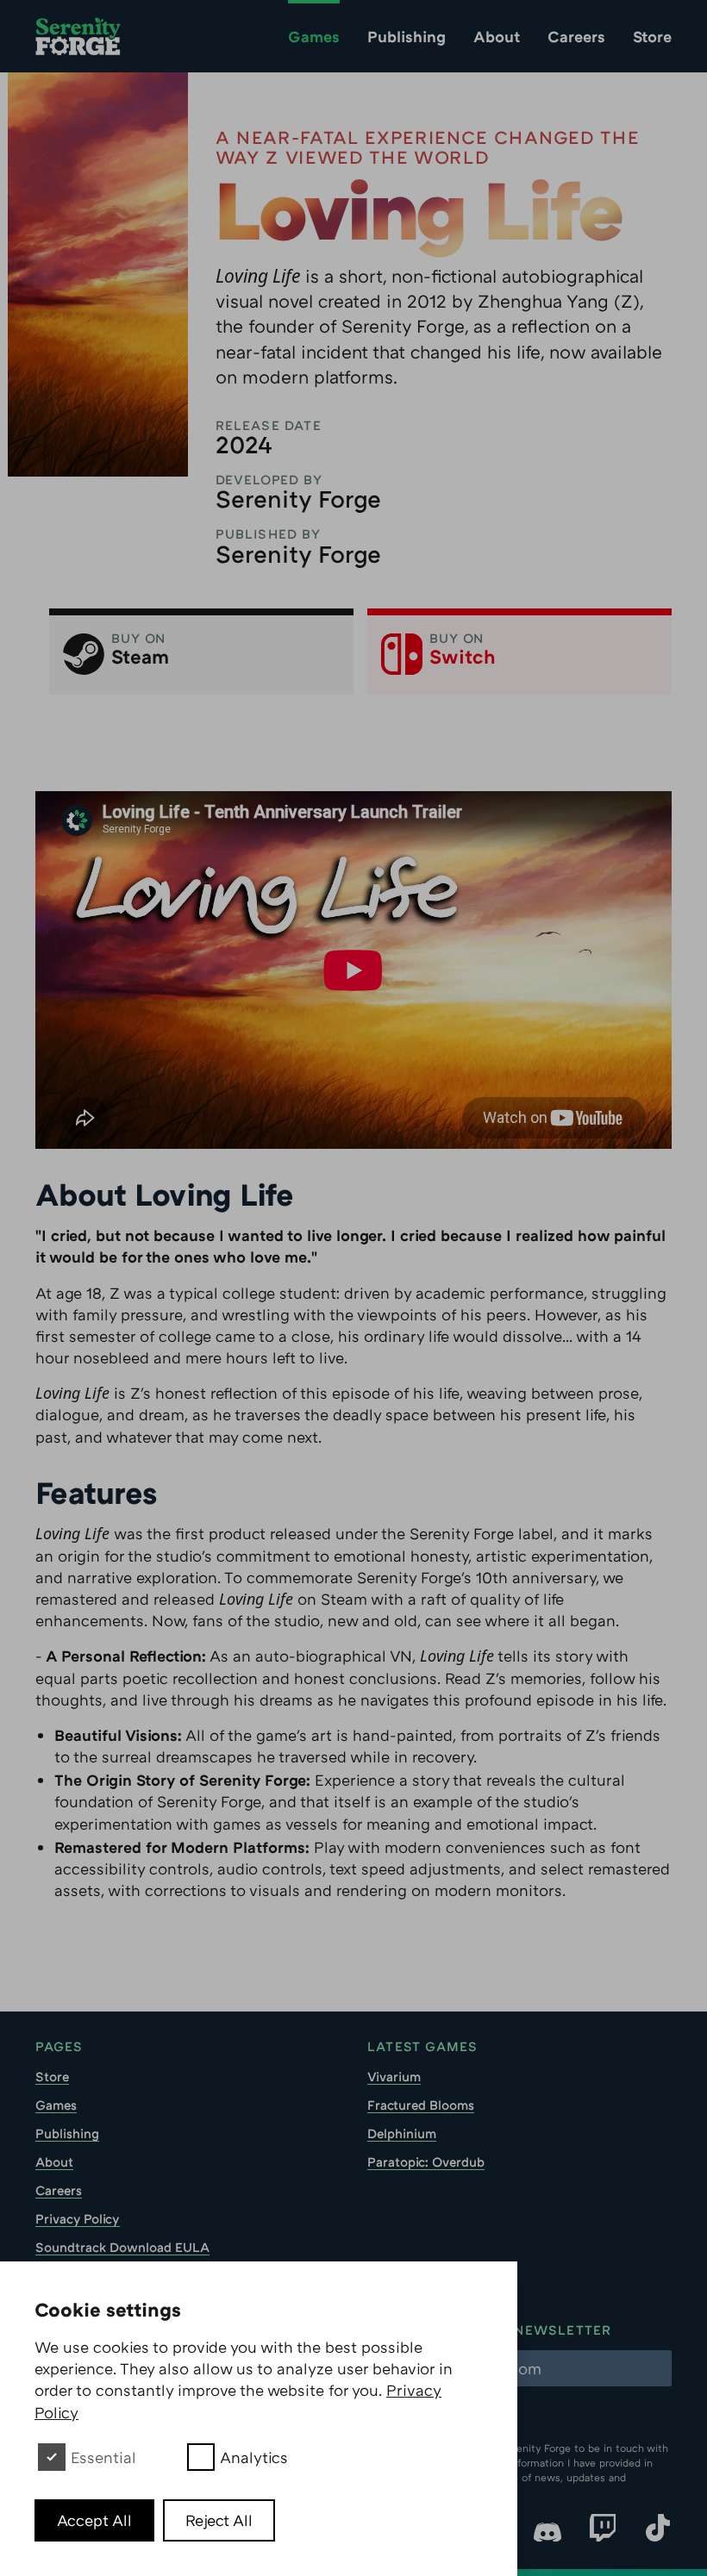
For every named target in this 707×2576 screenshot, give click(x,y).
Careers (576, 36)
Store (652, 36)
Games (314, 36)
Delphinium (402, 2133)
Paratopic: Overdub (426, 2161)
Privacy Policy (78, 2218)
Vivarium (394, 2076)
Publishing (407, 36)
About (497, 36)
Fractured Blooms (421, 2105)
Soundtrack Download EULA (122, 2247)
